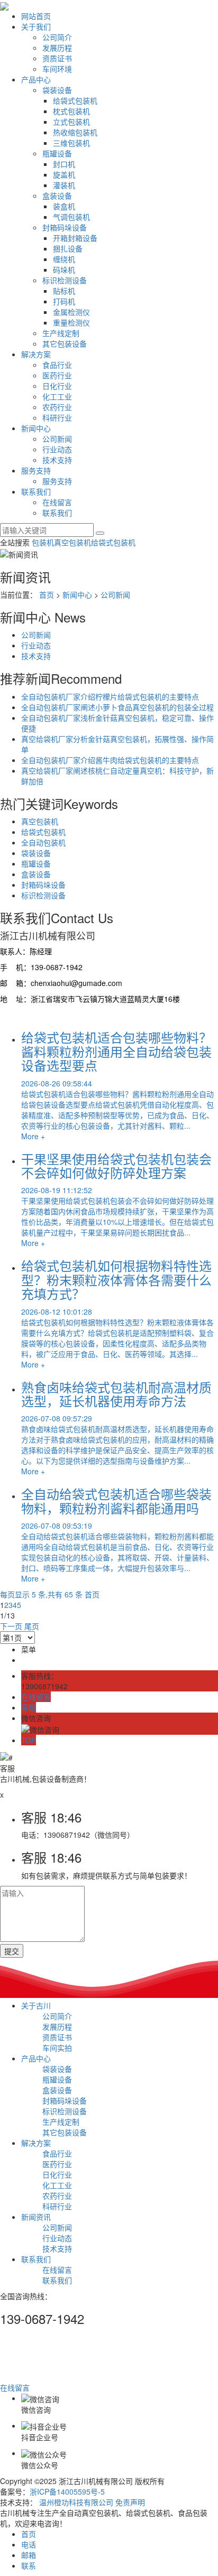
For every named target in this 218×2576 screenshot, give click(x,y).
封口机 (64, 164)
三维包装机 (71, 143)
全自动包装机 (43, 842)
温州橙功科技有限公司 (76, 2502)
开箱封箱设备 (75, 238)
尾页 (32, 1626)
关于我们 (36, 26)
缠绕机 (64, 259)
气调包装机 (71, 217)
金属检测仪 (71, 312)
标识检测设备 (65, 280)
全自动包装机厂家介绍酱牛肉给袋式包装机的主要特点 (110, 760)
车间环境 (57, 69)
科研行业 (57, 417)
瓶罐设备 (57, 153)
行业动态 (57, 449)
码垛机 (64, 269)
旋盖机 (64, 174)
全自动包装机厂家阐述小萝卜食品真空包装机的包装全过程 (117, 707)
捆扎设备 (68, 248)
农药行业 (57, 407)
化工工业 (57, 396)
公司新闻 (57, 439)
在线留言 (57, 502)
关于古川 (36, 2005)
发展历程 (57, 48)
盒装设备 (57, 196)
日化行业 (57, 386)
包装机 (43, 542)
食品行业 (57, 365)
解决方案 (36, 354)
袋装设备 (57, 90)
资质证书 (57, 58)
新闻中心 (36, 428)
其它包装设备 (65, 343)
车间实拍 (57, 2048)
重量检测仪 (71, 322)
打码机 (64, 301)
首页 (47, 594)
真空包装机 (72, 542)
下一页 (11, 1626)
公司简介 (57, 37)
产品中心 (36, 79)
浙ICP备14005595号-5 (67, 2491)
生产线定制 (61, 333)
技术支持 (57, 460)
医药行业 (57, 375)
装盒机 (64, 206)
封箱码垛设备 (65, 227)
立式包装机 (71, 122)
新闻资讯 (36, 2217)
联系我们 (36, 491)
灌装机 (64, 185)
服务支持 (36, 470)
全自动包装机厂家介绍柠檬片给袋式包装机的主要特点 (110, 696)
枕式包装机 (71, 111)
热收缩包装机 (75, 132)
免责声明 (130, 2502)
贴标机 (64, 291)
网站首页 (36, 16)
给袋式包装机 (75, 100)
